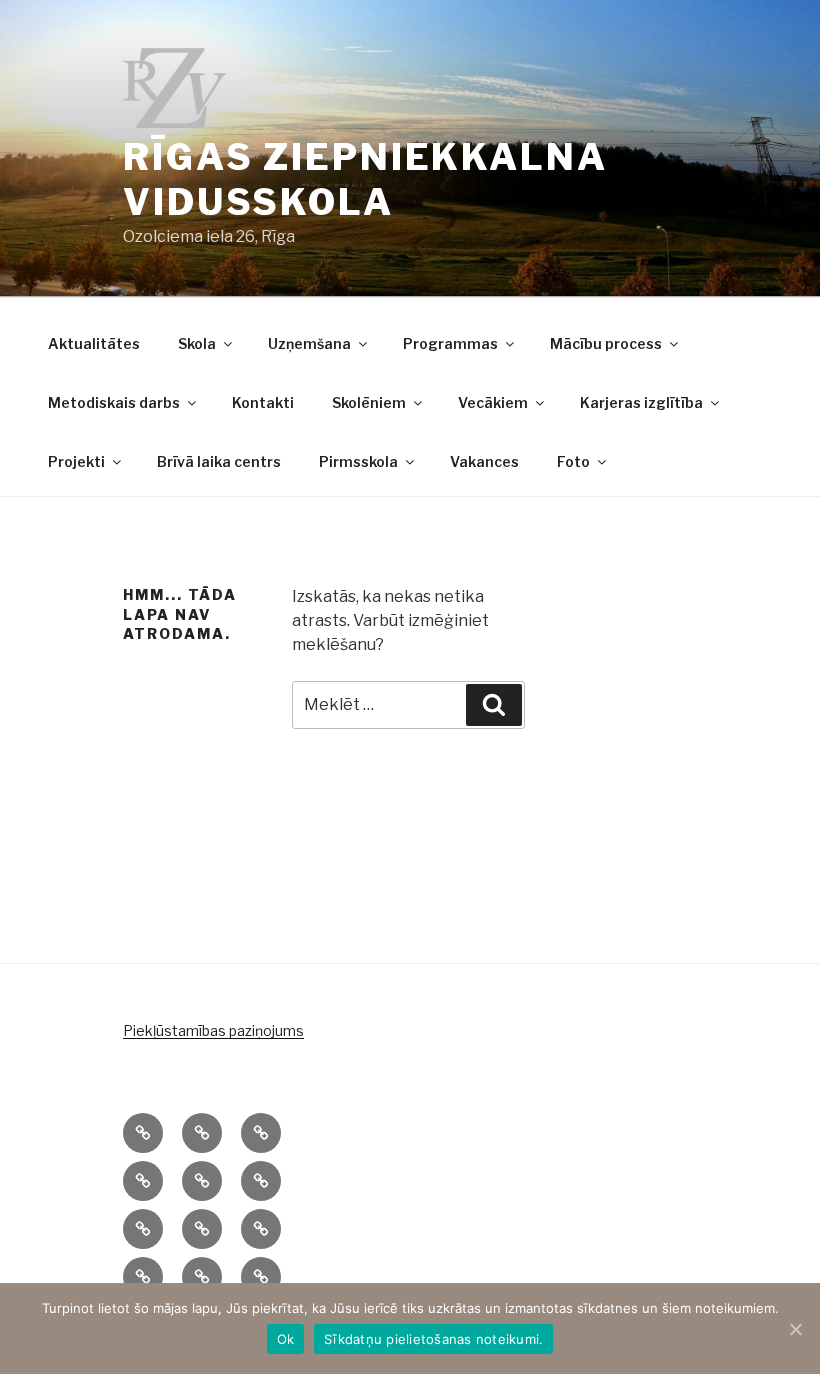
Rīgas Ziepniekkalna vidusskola (365, 179)
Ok (286, 1339)
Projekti (76, 461)
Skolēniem (369, 402)
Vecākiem (493, 402)
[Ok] (795, 1329)
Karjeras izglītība (641, 402)
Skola (197, 343)
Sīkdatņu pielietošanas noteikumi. (433, 1339)
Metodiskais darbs (114, 402)
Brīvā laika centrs (219, 461)
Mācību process (606, 343)
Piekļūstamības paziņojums (213, 1030)
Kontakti (263, 402)
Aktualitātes (94, 343)
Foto (573, 461)
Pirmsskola (358, 461)
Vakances (484, 461)
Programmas (450, 343)
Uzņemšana (309, 343)
